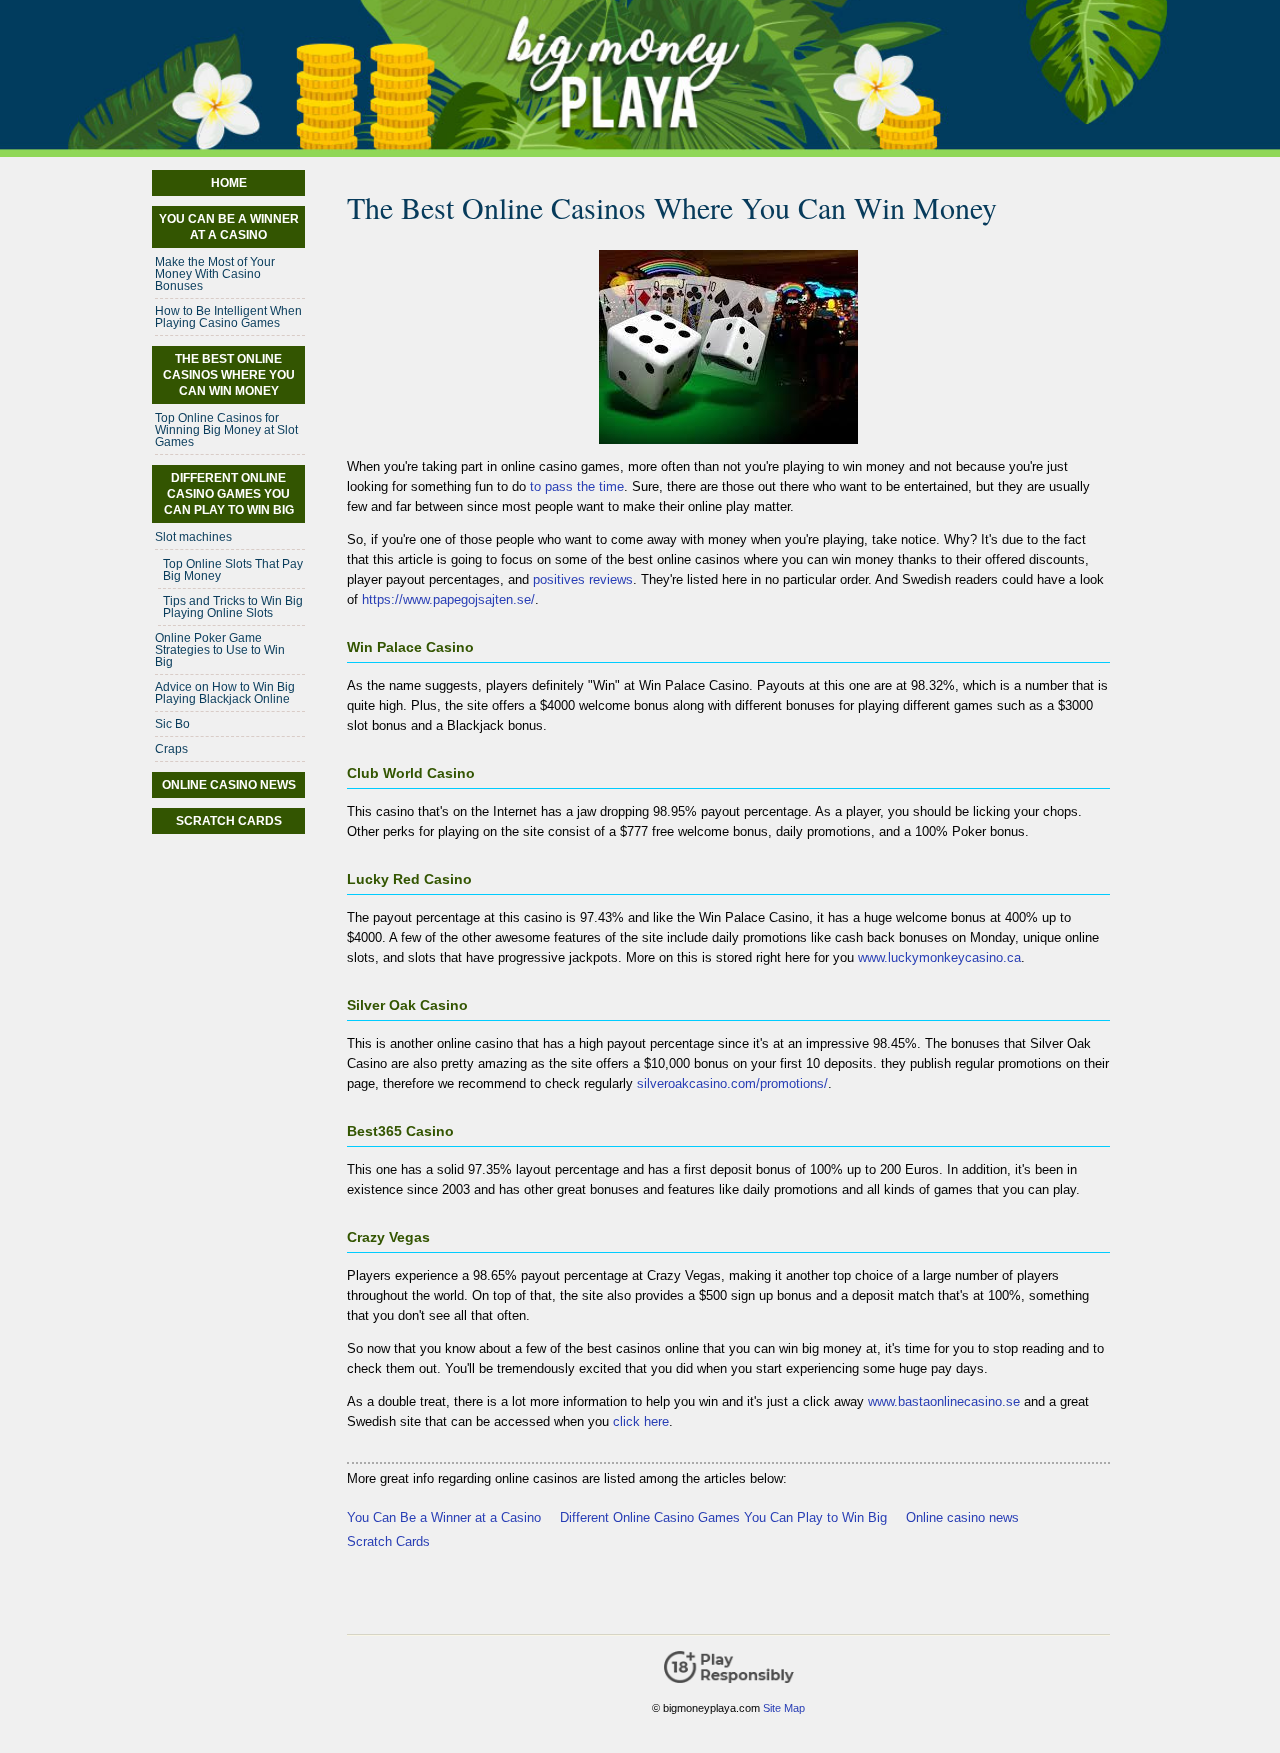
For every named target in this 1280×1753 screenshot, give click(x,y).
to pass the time (577, 486)
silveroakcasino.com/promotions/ (732, 1083)
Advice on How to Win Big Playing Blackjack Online (225, 693)
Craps (171, 749)
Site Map (784, 1708)
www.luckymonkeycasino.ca (939, 957)
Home (229, 183)
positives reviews (583, 579)
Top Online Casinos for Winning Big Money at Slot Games (226, 430)
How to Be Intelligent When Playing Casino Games (228, 317)
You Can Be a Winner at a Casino (444, 1517)
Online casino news (962, 1517)
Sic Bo (172, 724)
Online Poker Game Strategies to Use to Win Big (220, 650)
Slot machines (193, 537)
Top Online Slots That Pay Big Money (233, 570)
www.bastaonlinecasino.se (944, 1401)
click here (641, 1421)
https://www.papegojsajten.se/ (448, 599)
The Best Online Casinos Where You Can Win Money (229, 375)
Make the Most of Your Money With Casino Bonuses (215, 274)
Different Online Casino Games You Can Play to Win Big (723, 1517)
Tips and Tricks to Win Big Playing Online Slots (233, 607)
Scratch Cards (388, 1541)
